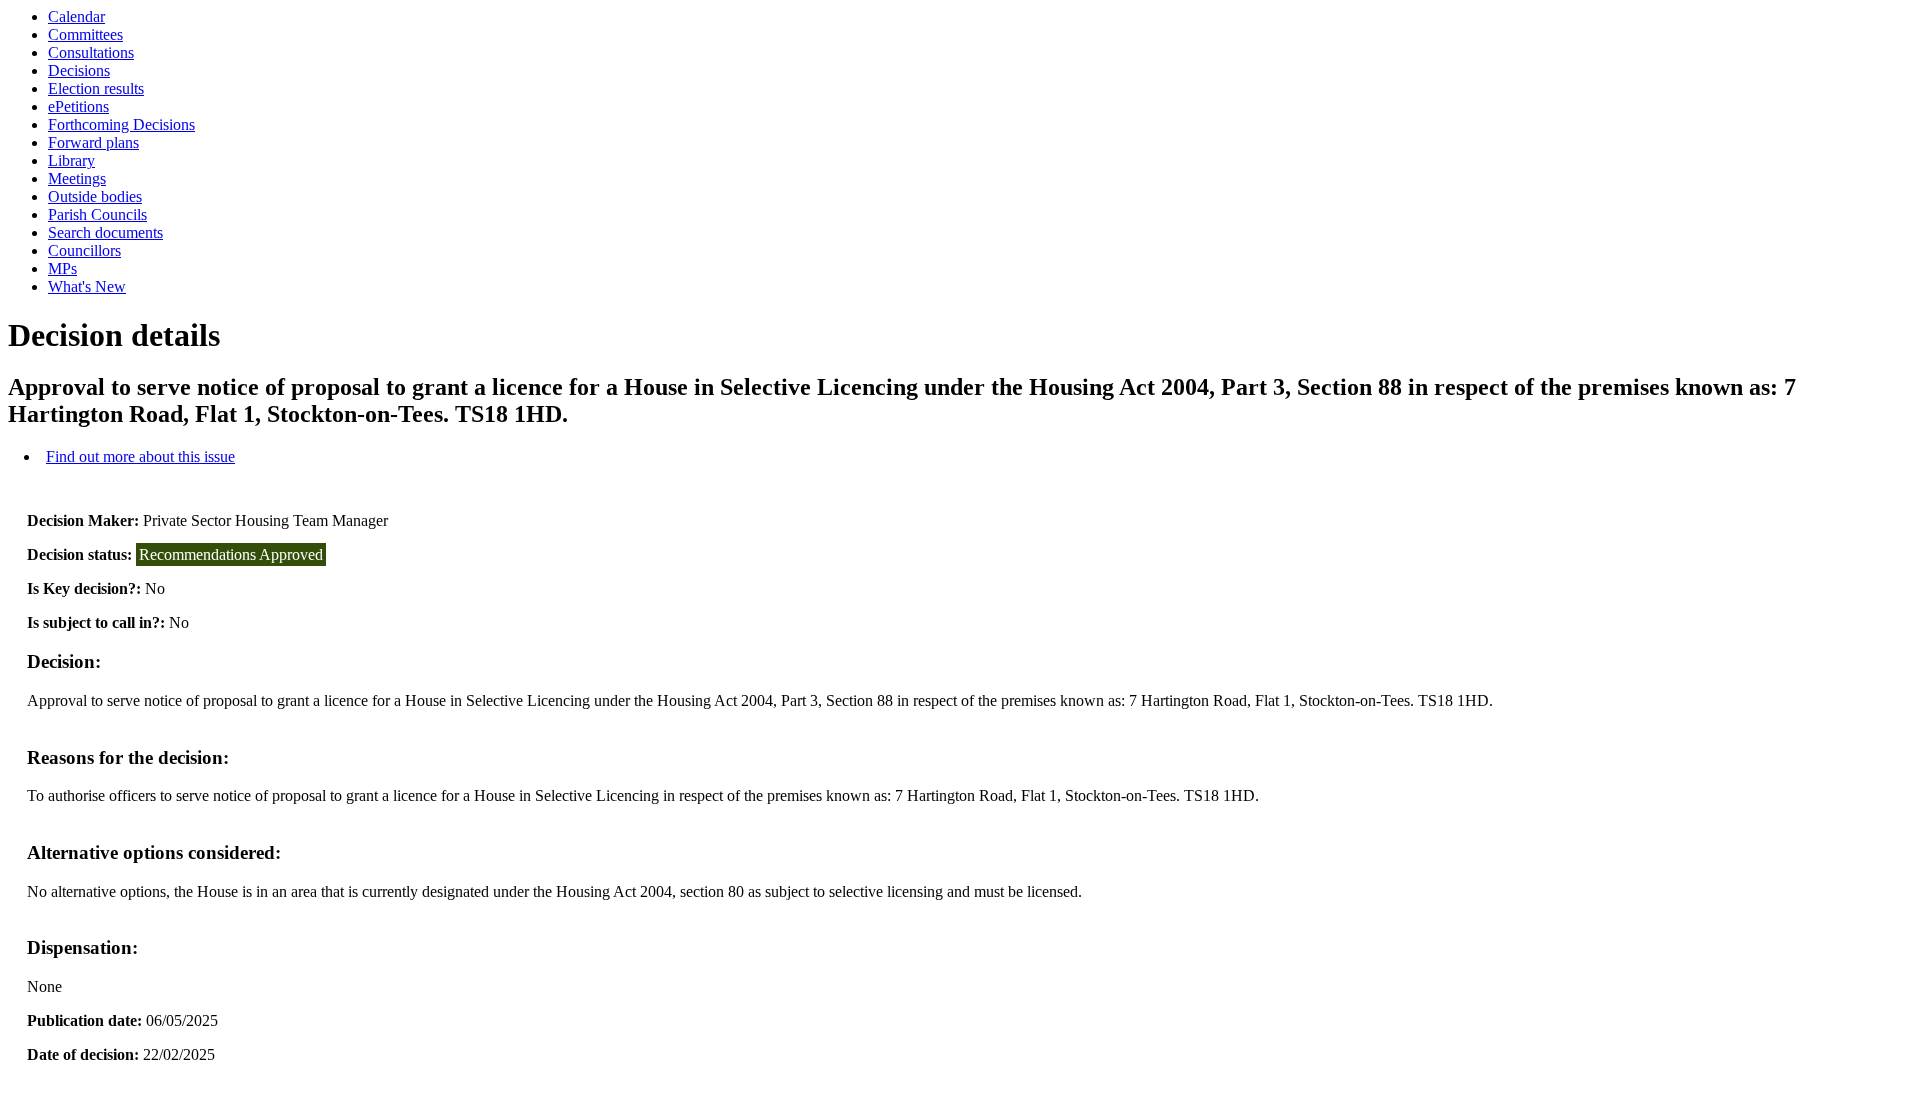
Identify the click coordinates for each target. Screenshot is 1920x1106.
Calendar (76, 16)
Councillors (84, 250)
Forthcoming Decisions (121, 124)
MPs (62, 268)
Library (71, 160)
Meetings (77, 178)
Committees (85, 34)
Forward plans (93, 142)
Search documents (105, 232)
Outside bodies (95, 196)
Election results (96, 88)
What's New (87, 286)
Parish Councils (97, 214)
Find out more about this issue (140, 456)
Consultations (91, 52)
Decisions (79, 70)
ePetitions (78, 106)
